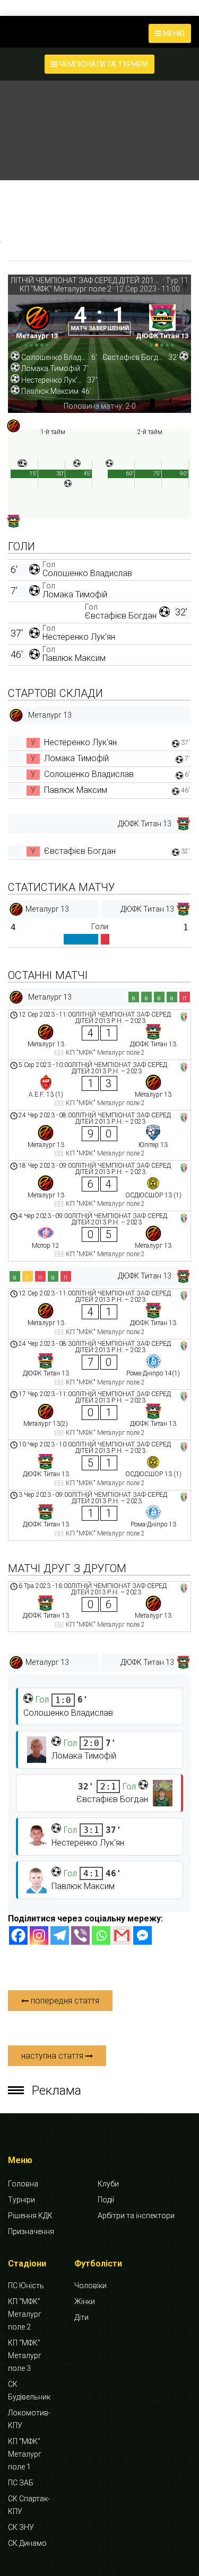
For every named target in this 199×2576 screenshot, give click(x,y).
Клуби (108, 2184)
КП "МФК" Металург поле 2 (66, 289)
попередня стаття (64, 2001)
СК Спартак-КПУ (29, 2505)
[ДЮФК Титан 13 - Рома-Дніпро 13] (99, 1515)
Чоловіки (90, 2286)
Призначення (31, 2231)
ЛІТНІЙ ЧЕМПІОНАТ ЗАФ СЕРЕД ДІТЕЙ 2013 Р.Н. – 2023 (86, 280)
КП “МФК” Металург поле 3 (25, 2356)
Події (106, 2200)
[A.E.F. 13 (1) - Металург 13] (99, 1085)
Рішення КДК (30, 2216)
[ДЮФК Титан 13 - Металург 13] (99, 1607)
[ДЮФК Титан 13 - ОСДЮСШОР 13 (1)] (99, 1465)
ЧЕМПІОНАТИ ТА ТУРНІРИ (103, 64)
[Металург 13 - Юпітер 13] (99, 1135)
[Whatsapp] (101, 1935)
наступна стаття (53, 2056)
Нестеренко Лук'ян (79, 637)
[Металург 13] (37, 324)
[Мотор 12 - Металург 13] (99, 1236)
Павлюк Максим (74, 658)
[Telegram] (60, 1935)
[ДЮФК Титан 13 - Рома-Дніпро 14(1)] (99, 1364)
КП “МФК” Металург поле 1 (25, 2454)
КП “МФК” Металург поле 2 (25, 2314)
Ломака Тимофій (75, 594)
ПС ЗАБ (21, 2483)
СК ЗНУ (21, 2527)
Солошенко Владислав (87, 573)
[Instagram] (39, 1935)
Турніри (21, 2200)
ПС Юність (26, 2286)
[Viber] (80, 1935)
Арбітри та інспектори (136, 2216)
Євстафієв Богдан (121, 616)
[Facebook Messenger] (142, 1935)
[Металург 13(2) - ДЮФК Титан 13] (99, 1415)
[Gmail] (122, 1935)
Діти (81, 2317)
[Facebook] (18, 1935)
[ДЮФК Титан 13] (162, 324)
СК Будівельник (29, 2390)
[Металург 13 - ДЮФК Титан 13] (99, 1035)
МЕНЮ (173, 33)
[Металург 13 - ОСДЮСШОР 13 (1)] (99, 1186)
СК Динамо (27, 2543)
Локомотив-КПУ (29, 2419)
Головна (23, 2184)
